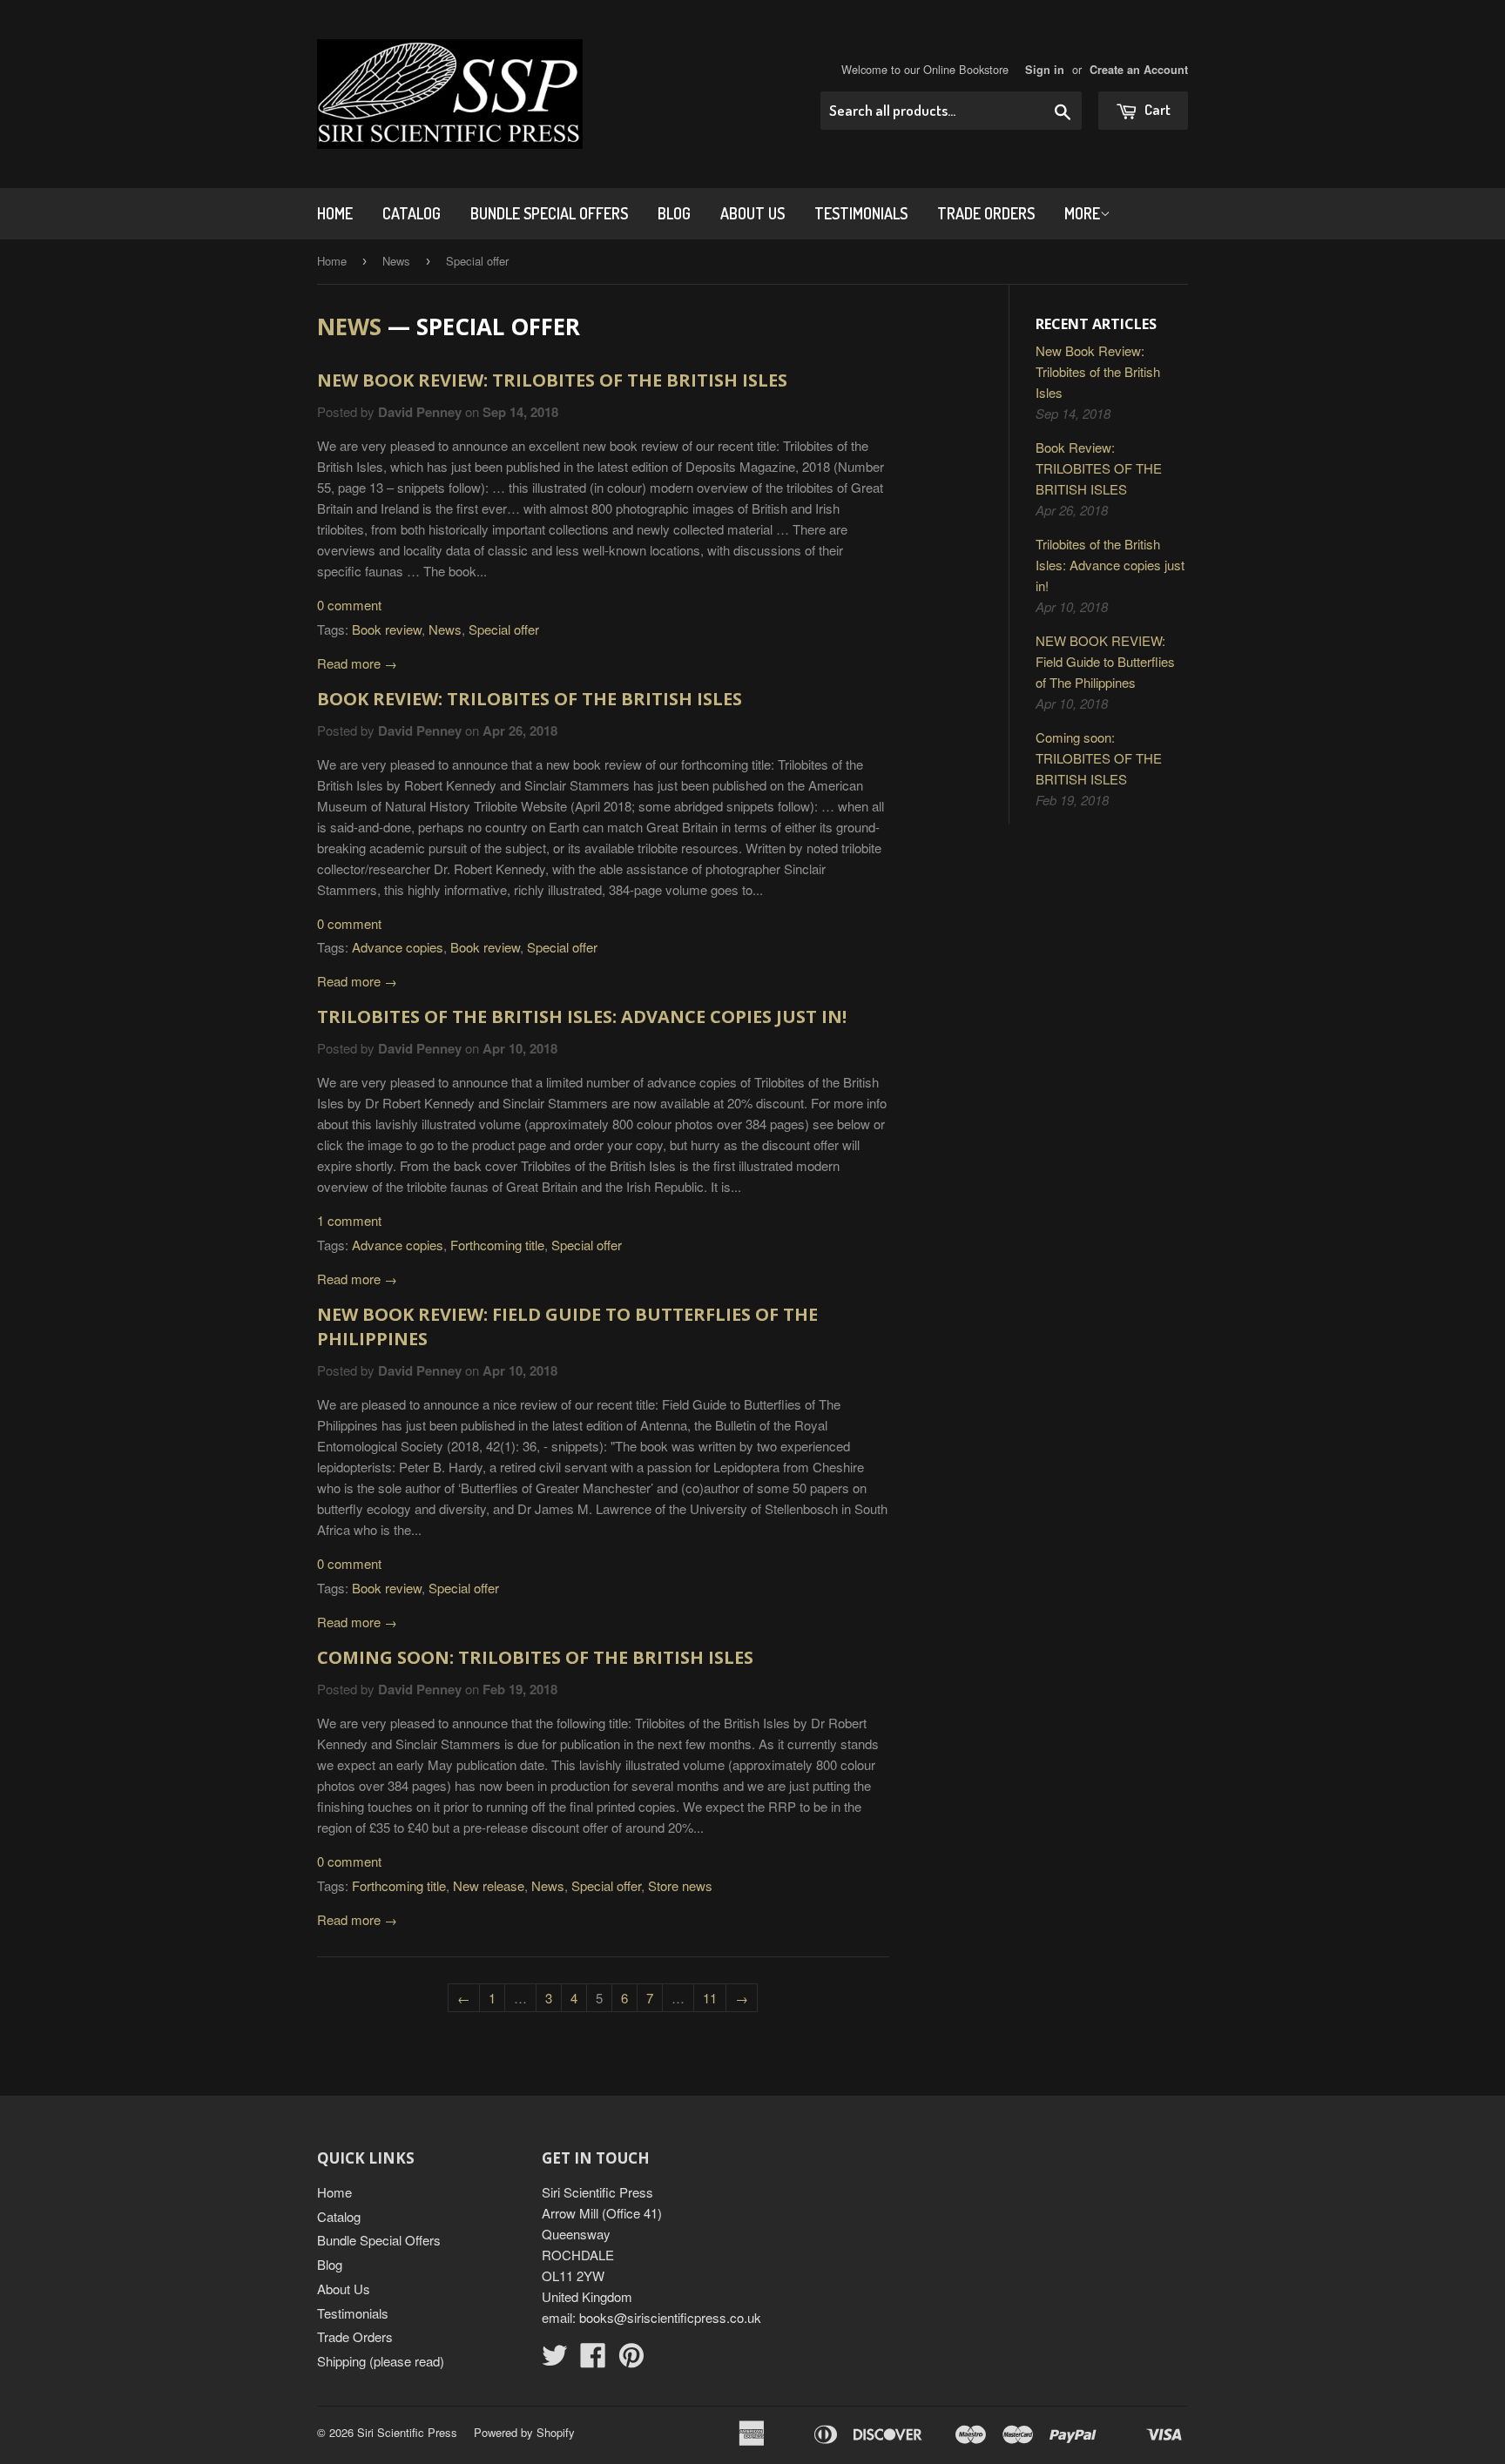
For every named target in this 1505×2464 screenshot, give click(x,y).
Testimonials (861, 213)
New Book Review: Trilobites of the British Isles (552, 380)
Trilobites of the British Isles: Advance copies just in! (582, 1017)
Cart (1156, 109)
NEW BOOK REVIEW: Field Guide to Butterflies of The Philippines (1105, 661)
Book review (387, 629)
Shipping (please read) (381, 2361)
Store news (680, 1885)
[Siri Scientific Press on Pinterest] (631, 2360)
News (396, 261)
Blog (674, 213)
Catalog (412, 213)
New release (489, 1885)
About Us (752, 213)
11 (710, 1998)
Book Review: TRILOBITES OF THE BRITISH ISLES (530, 699)
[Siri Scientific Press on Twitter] (555, 2360)
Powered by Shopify (524, 2432)
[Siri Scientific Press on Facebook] (593, 2360)
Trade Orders (986, 213)
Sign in (1045, 70)
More (1082, 213)
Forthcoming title (497, 1245)
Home (335, 213)
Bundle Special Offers (549, 213)
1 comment (349, 1220)
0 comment (349, 605)
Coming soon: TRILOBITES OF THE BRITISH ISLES (535, 1657)
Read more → (357, 663)
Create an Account (1139, 70)
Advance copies (398, 947)
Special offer (504, 629)
